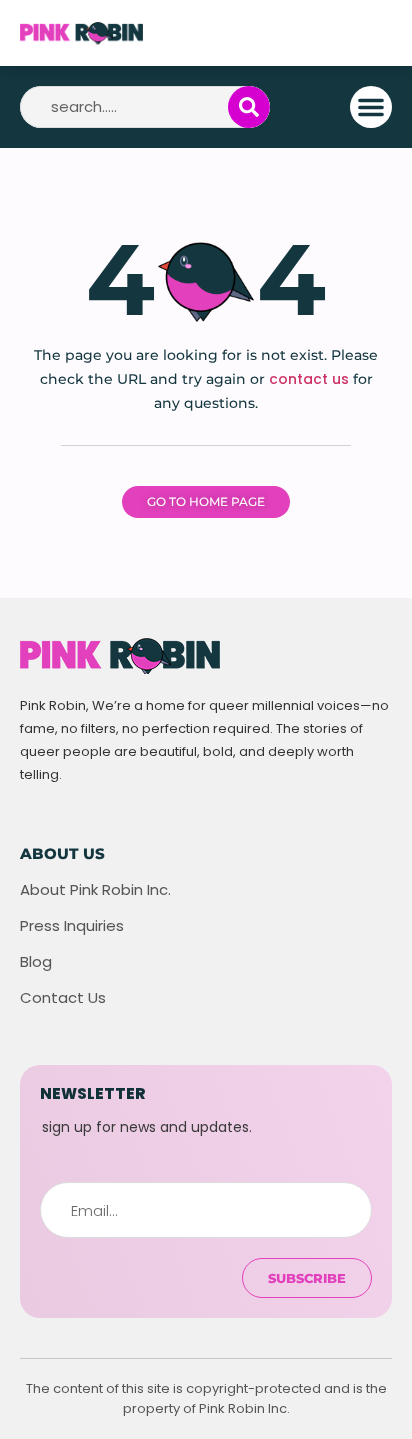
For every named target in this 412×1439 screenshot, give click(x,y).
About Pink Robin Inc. (95, 890)
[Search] (249, 107)
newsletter (92, 1093)
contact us (309, 379)
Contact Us (63, 998)
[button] (371, 107)
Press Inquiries (72, 926)
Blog (36, 962)
